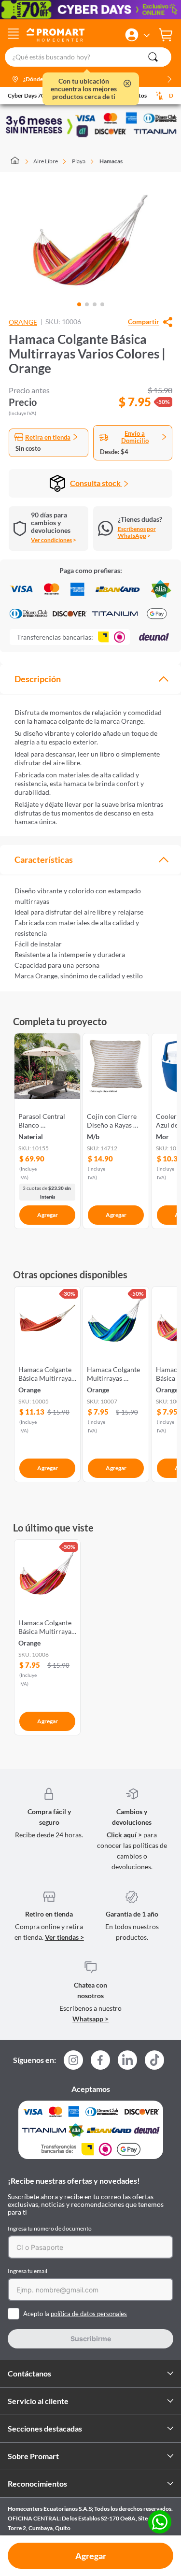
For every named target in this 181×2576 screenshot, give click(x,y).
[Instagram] (73, 2063)
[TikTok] (154, 2060)
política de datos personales (89, 2314)
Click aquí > (124, 1835)
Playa (79, 161)
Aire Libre (46, 161)
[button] (132, 35)
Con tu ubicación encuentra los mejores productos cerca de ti (84, 89)
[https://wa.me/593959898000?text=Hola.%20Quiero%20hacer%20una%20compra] (160, 2523)
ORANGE (23, 322)
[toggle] (13, 35)
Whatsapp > (90, 2019)
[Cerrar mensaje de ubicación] (127, 84)
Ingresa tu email (28, 2271)
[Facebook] (100, 2063)
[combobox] (90, 57)
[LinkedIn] (127, 2060)
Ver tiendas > (64, 1937)
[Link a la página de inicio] (20, 161)
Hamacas (111, 161)
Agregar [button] (91, 2556)
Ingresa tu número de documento (50, 2228)
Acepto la (75, 2314)
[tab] (90, 679)
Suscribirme (91, 2339)
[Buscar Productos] (153, 57)
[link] (47, 1129)
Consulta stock (96, 483)
